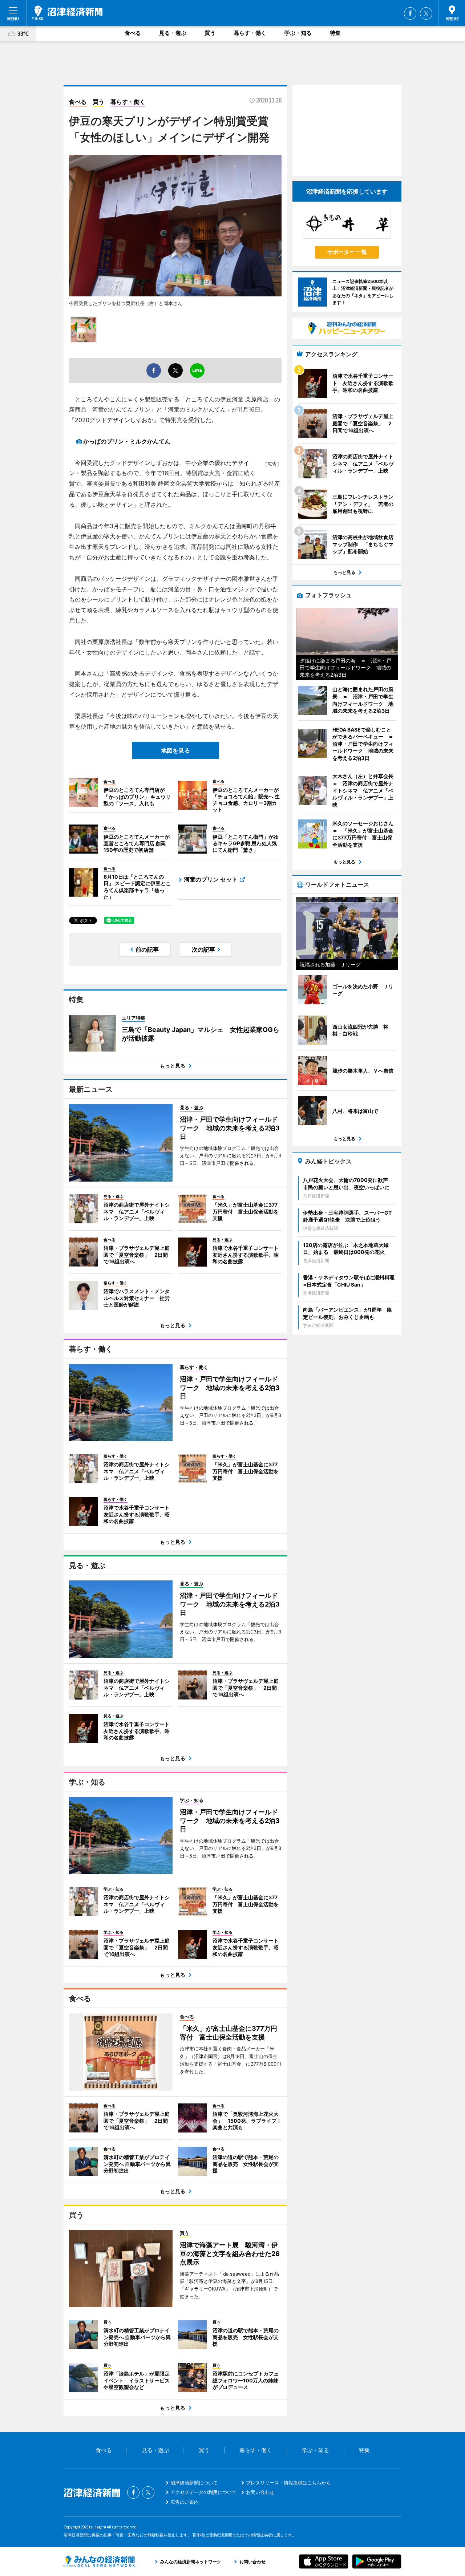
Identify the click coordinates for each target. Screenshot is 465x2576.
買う (210, 33)
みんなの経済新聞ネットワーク (99, 2561)
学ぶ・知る (298, 33)
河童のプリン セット (211, 879)
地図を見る (175, 750)
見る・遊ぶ (173, 33)
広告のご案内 (185, 2502)
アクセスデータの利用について (203, 2492)
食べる (133, 33)
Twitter (426, 13)
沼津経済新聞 (67, 13)
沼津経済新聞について (194, 2483)
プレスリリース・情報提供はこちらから (288, 2483)
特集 (335, 33)
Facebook (410, 13)
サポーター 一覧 (347, 252)
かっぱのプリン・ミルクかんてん (127, 441)
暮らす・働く (250, 33)
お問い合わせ (260, 2492)
